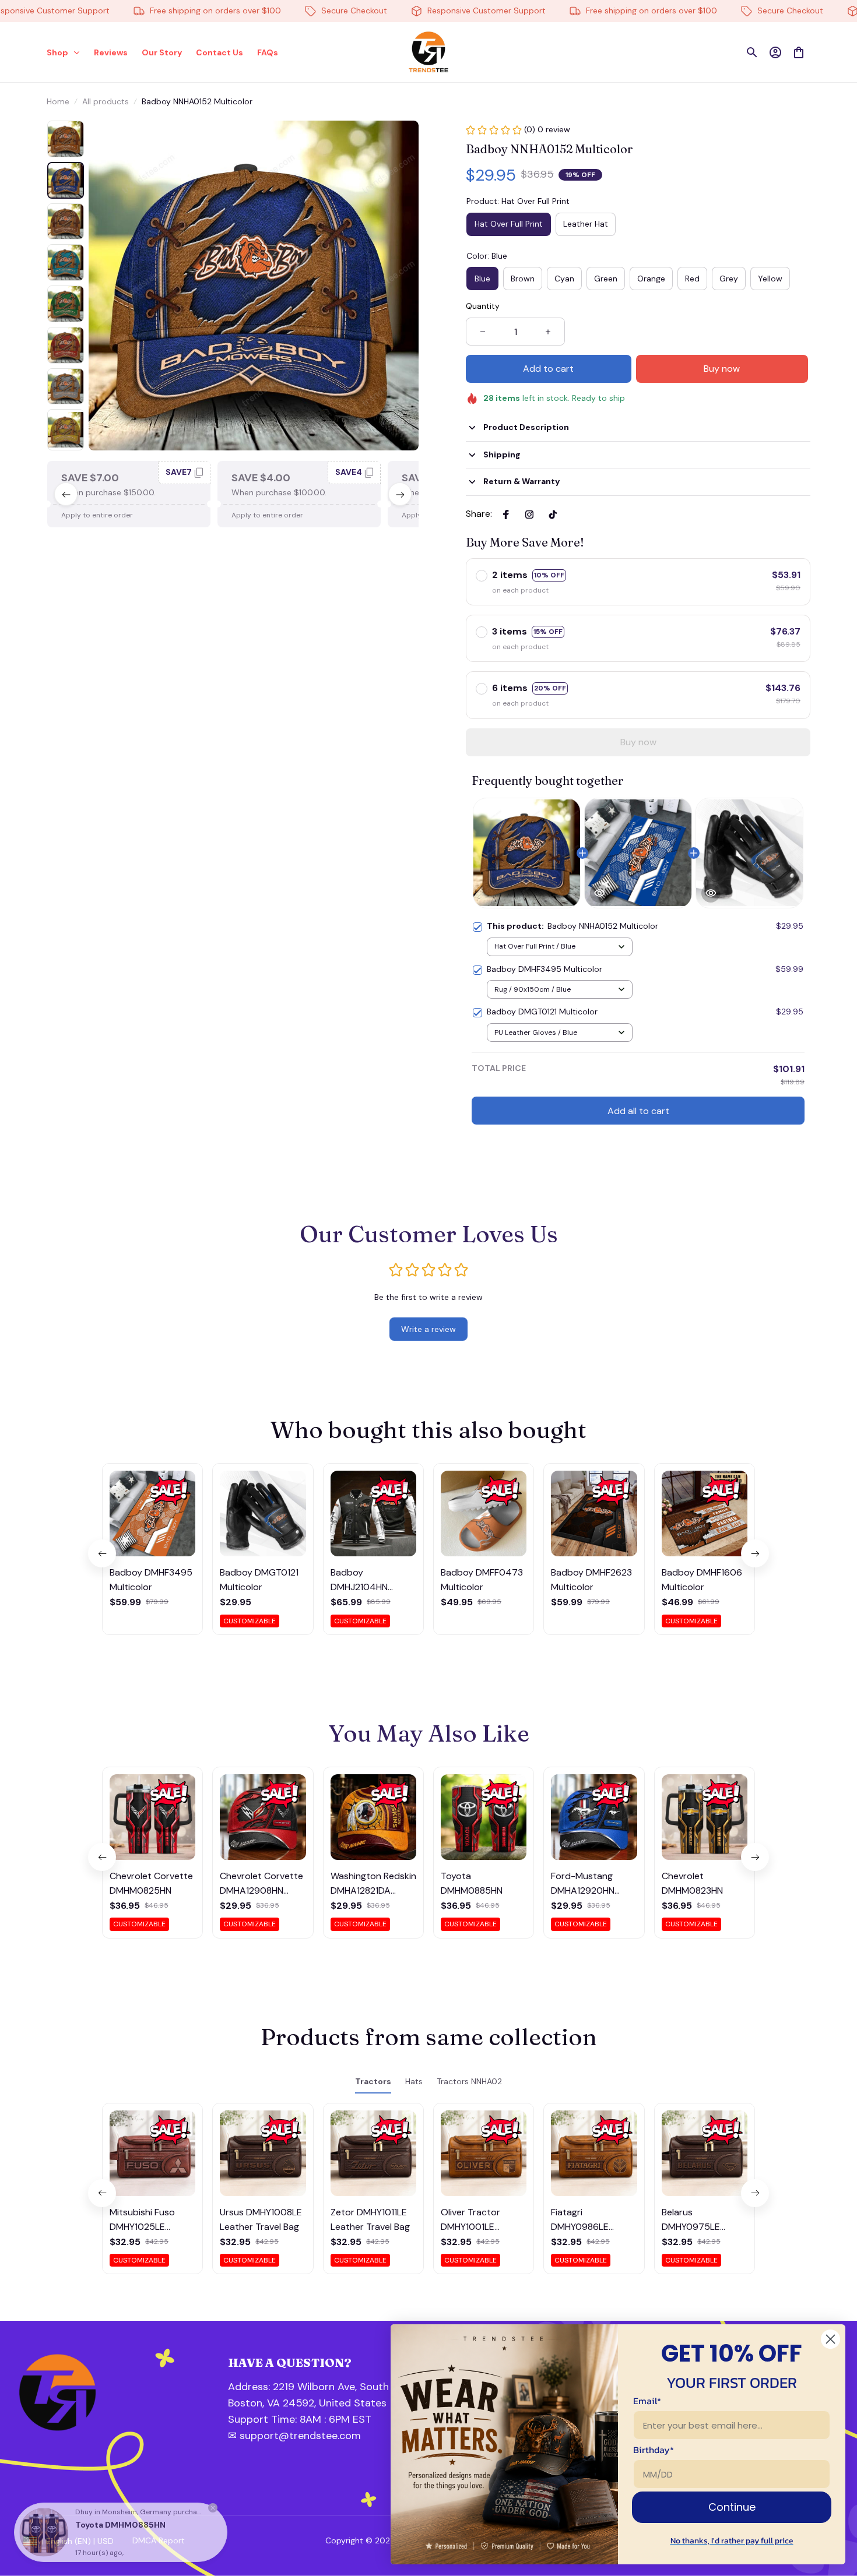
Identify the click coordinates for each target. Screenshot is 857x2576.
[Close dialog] (830, 2339)
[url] (290, 2420)
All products (106, 101)
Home (58, 101)
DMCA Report (159, 2540)
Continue (732, 2507)
